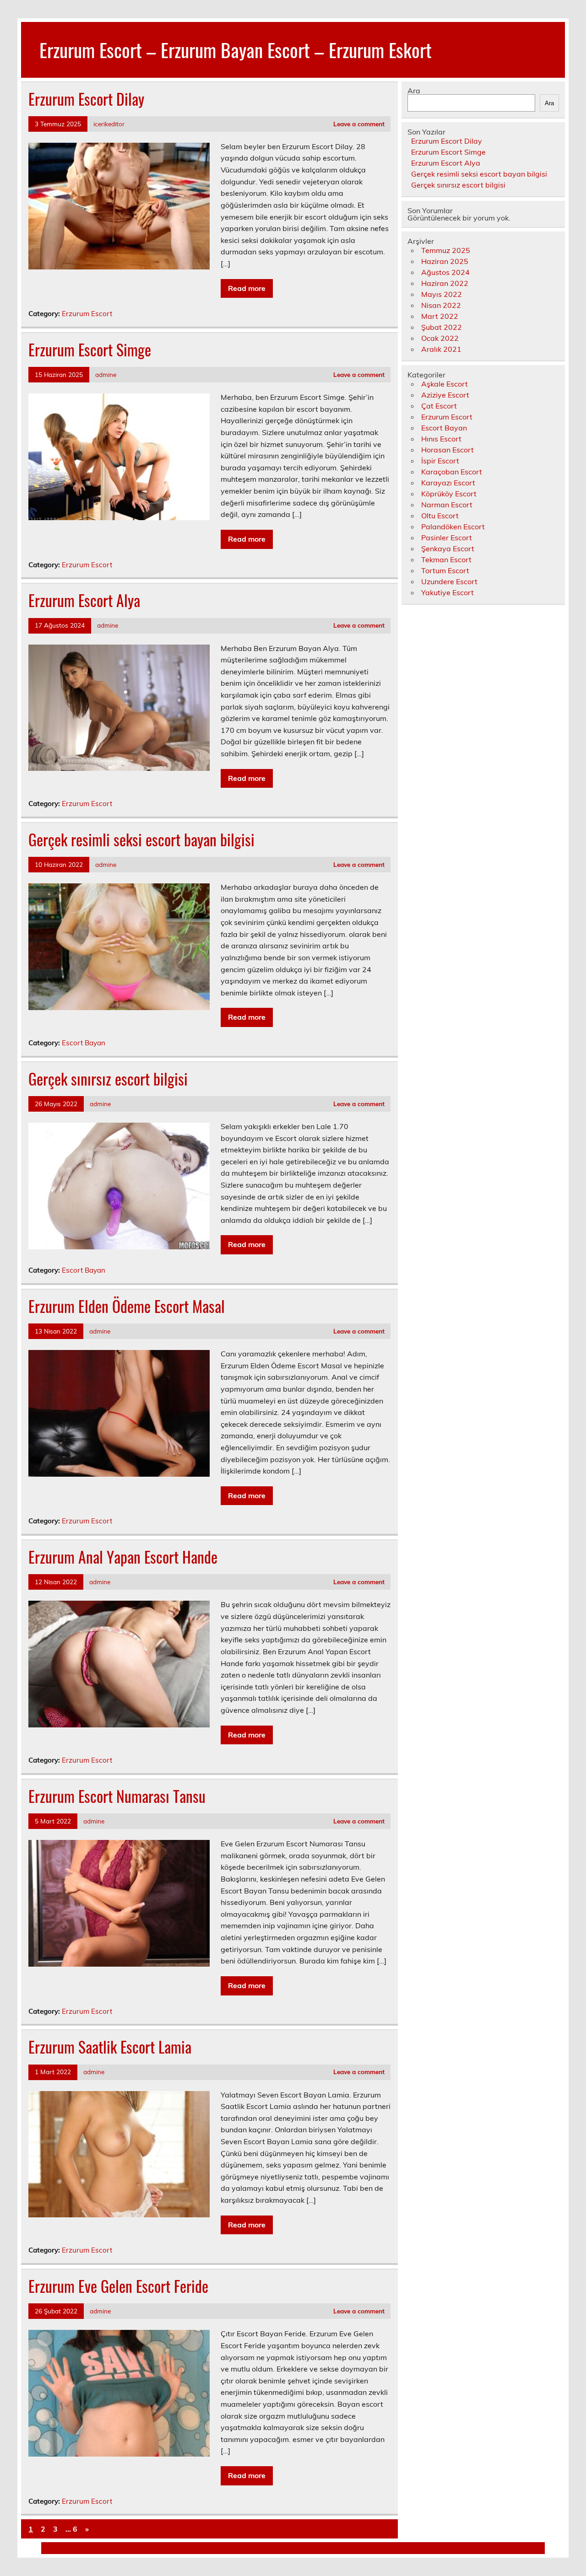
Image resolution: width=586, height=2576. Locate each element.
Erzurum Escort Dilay (86, 99)
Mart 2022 (440, 316)
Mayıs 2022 (442, 294)
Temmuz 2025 (446, 250)
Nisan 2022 (441, 305)
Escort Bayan (84, 1043)
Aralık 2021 (441, 349)
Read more (247, 288)
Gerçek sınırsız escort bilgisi (108, 1079)
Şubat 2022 (442, 327)
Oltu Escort (440, 516)
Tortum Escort (445, 570)
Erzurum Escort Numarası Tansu (117, 1796)
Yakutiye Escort (448, 592)
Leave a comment (359, 124)
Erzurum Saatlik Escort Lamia (110, 2047)
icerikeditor (109, 124)
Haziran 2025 (445, 261)
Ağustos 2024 (445, 272)
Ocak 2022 (440, 338)
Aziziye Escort (445, 395)
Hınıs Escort (441, 439)
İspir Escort (440, 461)
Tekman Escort (446, 559)
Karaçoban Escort (452, 472)
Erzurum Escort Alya (84, 600)
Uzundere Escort (449, 581)
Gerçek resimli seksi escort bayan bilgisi (141, 839)
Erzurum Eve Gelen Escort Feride (118, 2286)
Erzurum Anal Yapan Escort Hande (123, 1557)
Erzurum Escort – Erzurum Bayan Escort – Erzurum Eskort (236, 49)
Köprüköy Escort (449, 494)
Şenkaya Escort (448, 549)
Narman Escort (447, 505)
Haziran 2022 (445, 283)
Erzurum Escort (87, 314)
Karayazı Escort (448, 483)
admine (106, 374)
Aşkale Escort (445, 384)
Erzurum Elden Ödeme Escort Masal (127, 1306)
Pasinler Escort (447, 538)
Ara (414, 91)
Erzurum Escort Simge (90, 350)
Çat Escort (439, 406)
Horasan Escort (448, 450)
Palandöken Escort (453, 527)
